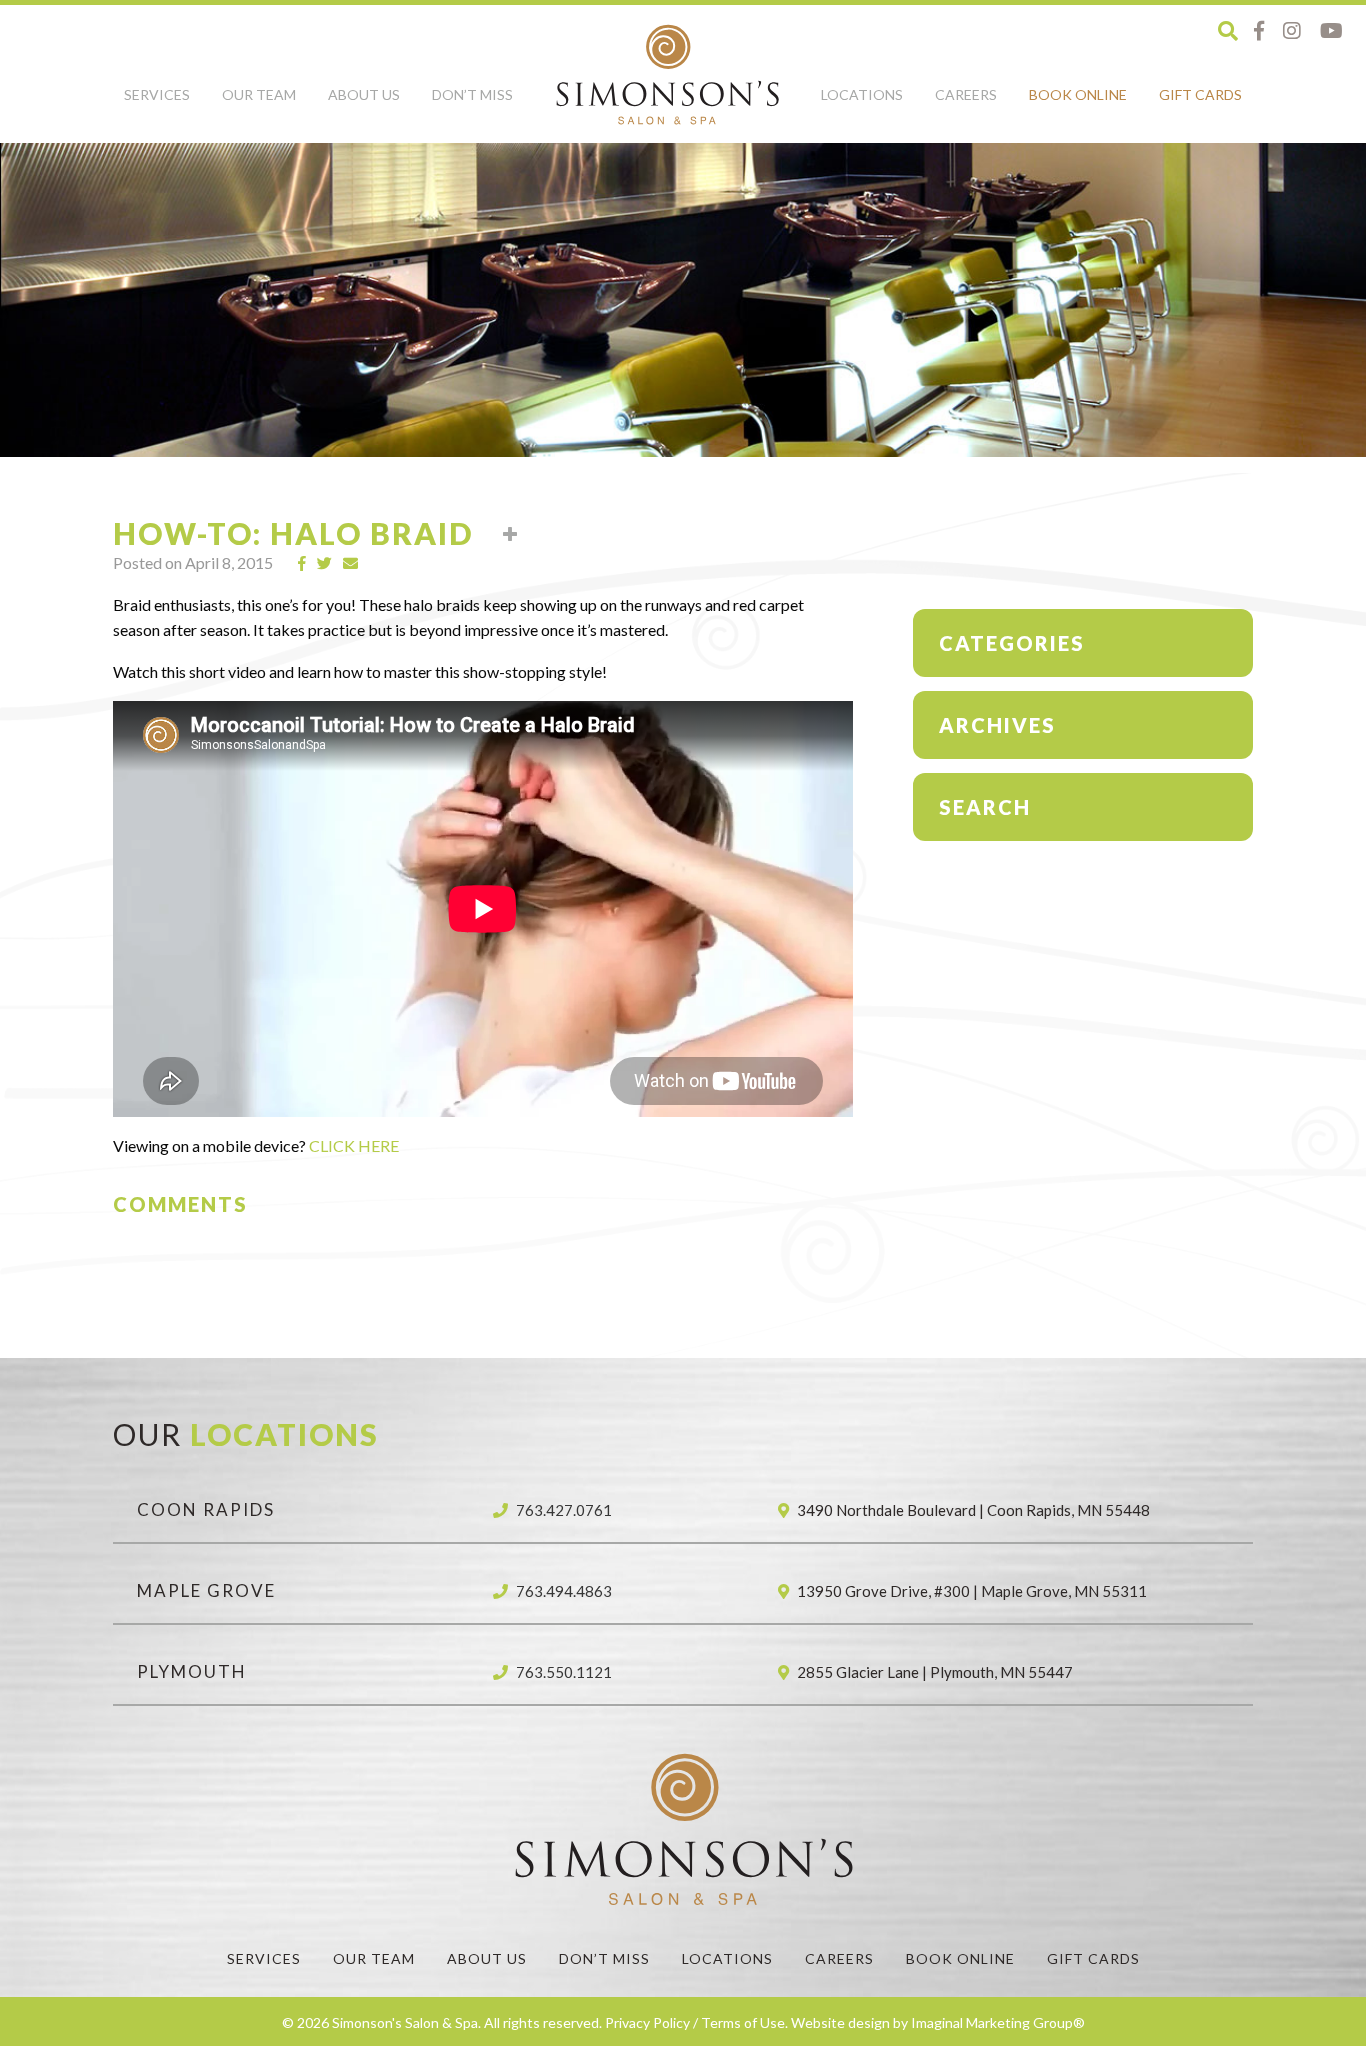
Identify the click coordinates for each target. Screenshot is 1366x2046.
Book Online (1078, 94)
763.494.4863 (564, 1591)
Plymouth (192, 1671)
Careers (966, 94)
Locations (862, 94)
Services (157, 94)
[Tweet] (325, 563)
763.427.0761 (564, 1510)
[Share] (302, 563)
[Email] (351, 563)
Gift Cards (1200, 94)
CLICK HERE (354, 1145)
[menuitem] (157, 106)
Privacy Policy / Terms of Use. (696, 2022)
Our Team (259, 94)
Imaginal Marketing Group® (998, 2022)
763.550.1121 (564, 1672)
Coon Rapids (206, 1509)
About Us (364, 94)
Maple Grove (206, 1590)
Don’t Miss (472, 94)
